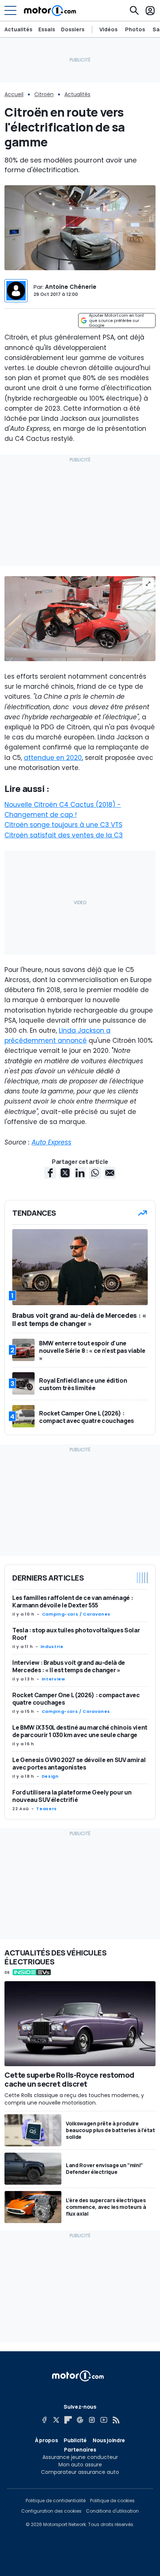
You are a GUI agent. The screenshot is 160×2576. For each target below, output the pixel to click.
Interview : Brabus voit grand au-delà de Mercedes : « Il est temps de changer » (69, 1666)
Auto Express (52, 1142)
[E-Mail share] (110, 1173)
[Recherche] (134, 10)
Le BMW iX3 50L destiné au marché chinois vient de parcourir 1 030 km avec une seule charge (80, 1731)
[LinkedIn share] (80, 1173)
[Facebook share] (50, 1173)
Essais (47, 29)
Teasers (46, 1809)
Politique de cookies (112, 2501)
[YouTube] (104, 2420)
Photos (135, 29)
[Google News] (80, 2420)
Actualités (18, 29)
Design (50, 1776)
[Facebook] (44, 2420)
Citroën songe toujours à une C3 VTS (63, 825)
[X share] (65, 1173)
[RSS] (116, 2420)
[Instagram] (92, 2420)
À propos (46, 2440)
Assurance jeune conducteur (80, 2457)
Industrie (52, 1647)
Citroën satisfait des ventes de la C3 (64, 835)
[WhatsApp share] (95, 1173)
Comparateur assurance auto (80, 2472)
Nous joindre (109, 2440)
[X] (56, 2420)
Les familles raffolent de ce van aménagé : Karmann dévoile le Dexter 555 (73, 1601)
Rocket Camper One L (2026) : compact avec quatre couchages (76, 1699)
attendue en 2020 (53, 758)
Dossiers (73, 29)
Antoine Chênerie (71, 287)
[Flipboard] (68, 2420)
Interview (53, 1679)
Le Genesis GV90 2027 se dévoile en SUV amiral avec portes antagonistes (79, 1764)
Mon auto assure (80, 2465)
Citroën (44, 94)
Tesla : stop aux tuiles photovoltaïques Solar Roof (76, 1634)
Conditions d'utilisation (112, 2511)
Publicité (75, 2440)
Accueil (14, 94)
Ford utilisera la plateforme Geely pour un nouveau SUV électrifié (72, 1796)
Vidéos (108, 29)
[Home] (50, 10)
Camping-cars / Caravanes (76, 1614)
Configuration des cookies (51, 2511)
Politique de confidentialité (56, 2501)
